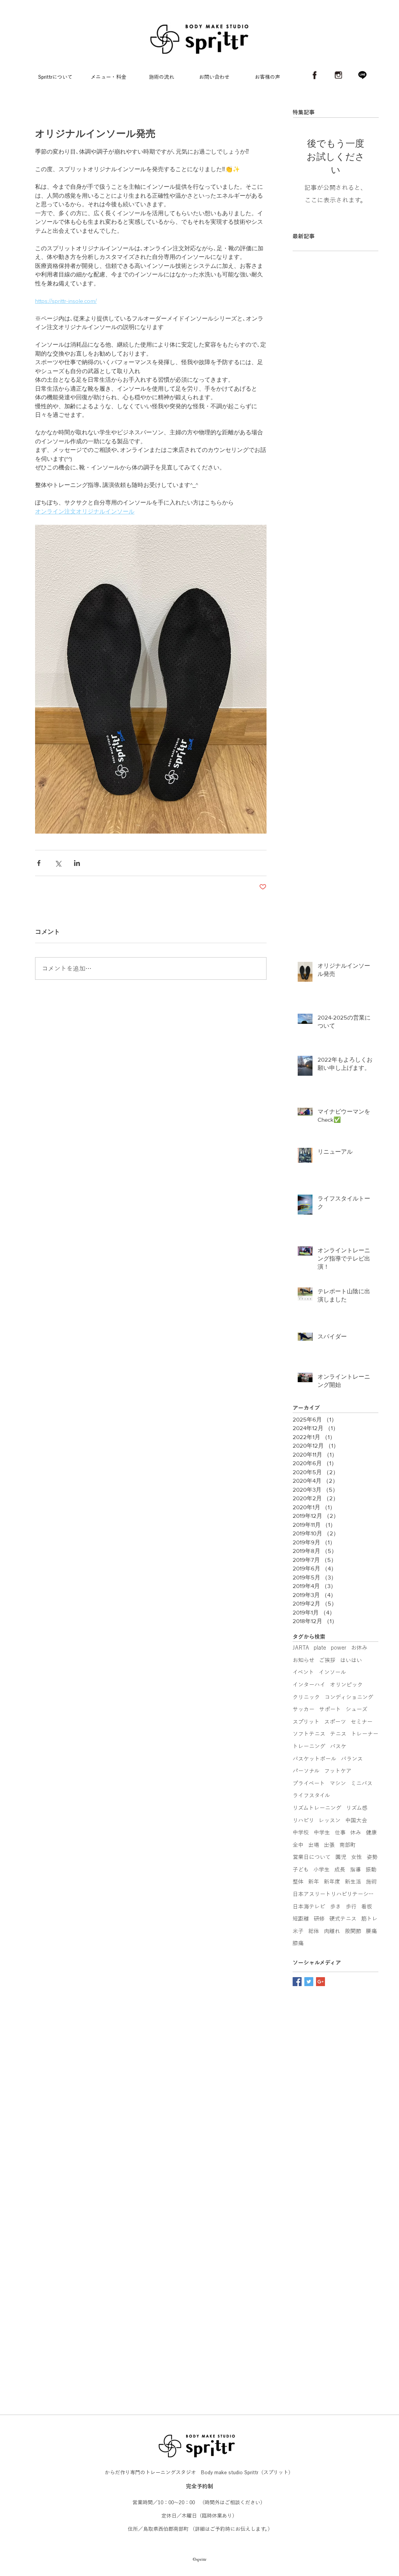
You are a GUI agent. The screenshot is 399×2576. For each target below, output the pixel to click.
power (339, 1648)
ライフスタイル (311, 1795)
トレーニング (309, 1746)
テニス (338, 1734)
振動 (371, 1870)
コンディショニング (349, 1697)
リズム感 (357, 1808)
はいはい (351, 1660)
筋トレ (369, 1919)
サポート (330, 1709)
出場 (314, 1845)
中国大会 (356, 1820)
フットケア (338, 1771)
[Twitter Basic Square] (309, 1982)
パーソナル (306, 1771)
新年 (314, 1882)
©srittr (200, 2424)
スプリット (306, 1722)
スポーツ (335, 1722)
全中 (298, 1845)
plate (320, 1648)
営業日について (312, 1857)
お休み (359, 1648)
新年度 (332, 1882)
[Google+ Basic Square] (320, 1982)
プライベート (309, 1783)
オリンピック (346, 1685)
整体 (298, 1882)
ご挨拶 (327, 1660)
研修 (319, 1919)
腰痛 (371, 1931)
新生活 (353, 1882)
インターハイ (309, 1685)
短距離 (301, 1919)
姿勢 (372, 1857)
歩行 (351, 1907)
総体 (314, 1931)
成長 (340, 1870)
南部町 (348, 1845)
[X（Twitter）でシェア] (58, 863)
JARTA (301, 1648)
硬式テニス (343, 1919)
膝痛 (298, 1943)
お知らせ (304, 1660)
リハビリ (303, 1820)
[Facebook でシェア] (39, 863)
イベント (303, 1672)
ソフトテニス (309, 1734)
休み (356, 1832)
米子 (298, 1931)
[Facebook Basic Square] (297, 1982)
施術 (371, 1882)
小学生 (321, 1870)
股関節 (353, 1931)
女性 (357, 1857)
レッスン (330, 1820)
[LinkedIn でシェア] (77, 863)
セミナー (362, 1722)
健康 (371, 1832)
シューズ (357, 1709)
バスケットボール (314, 1759)
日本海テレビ (309, 1907)
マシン (338, 1783)
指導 (355, 1870)
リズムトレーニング (317, 1808)
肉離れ (332, 1931)
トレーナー (365, 1734)
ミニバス (362, 1783)
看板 (367, 1907)
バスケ (338, 1746)
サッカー (304, 1709)
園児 (341, 1857)
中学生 (322, 1832)
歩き (335, 1907)
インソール (332, 1672)
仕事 (340, 1832)
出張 (329, 1845)
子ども (301, 1870)
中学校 (301, 1832)
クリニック (306, 1697)
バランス (352, 1759)
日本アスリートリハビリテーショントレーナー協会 (335, 1894)
